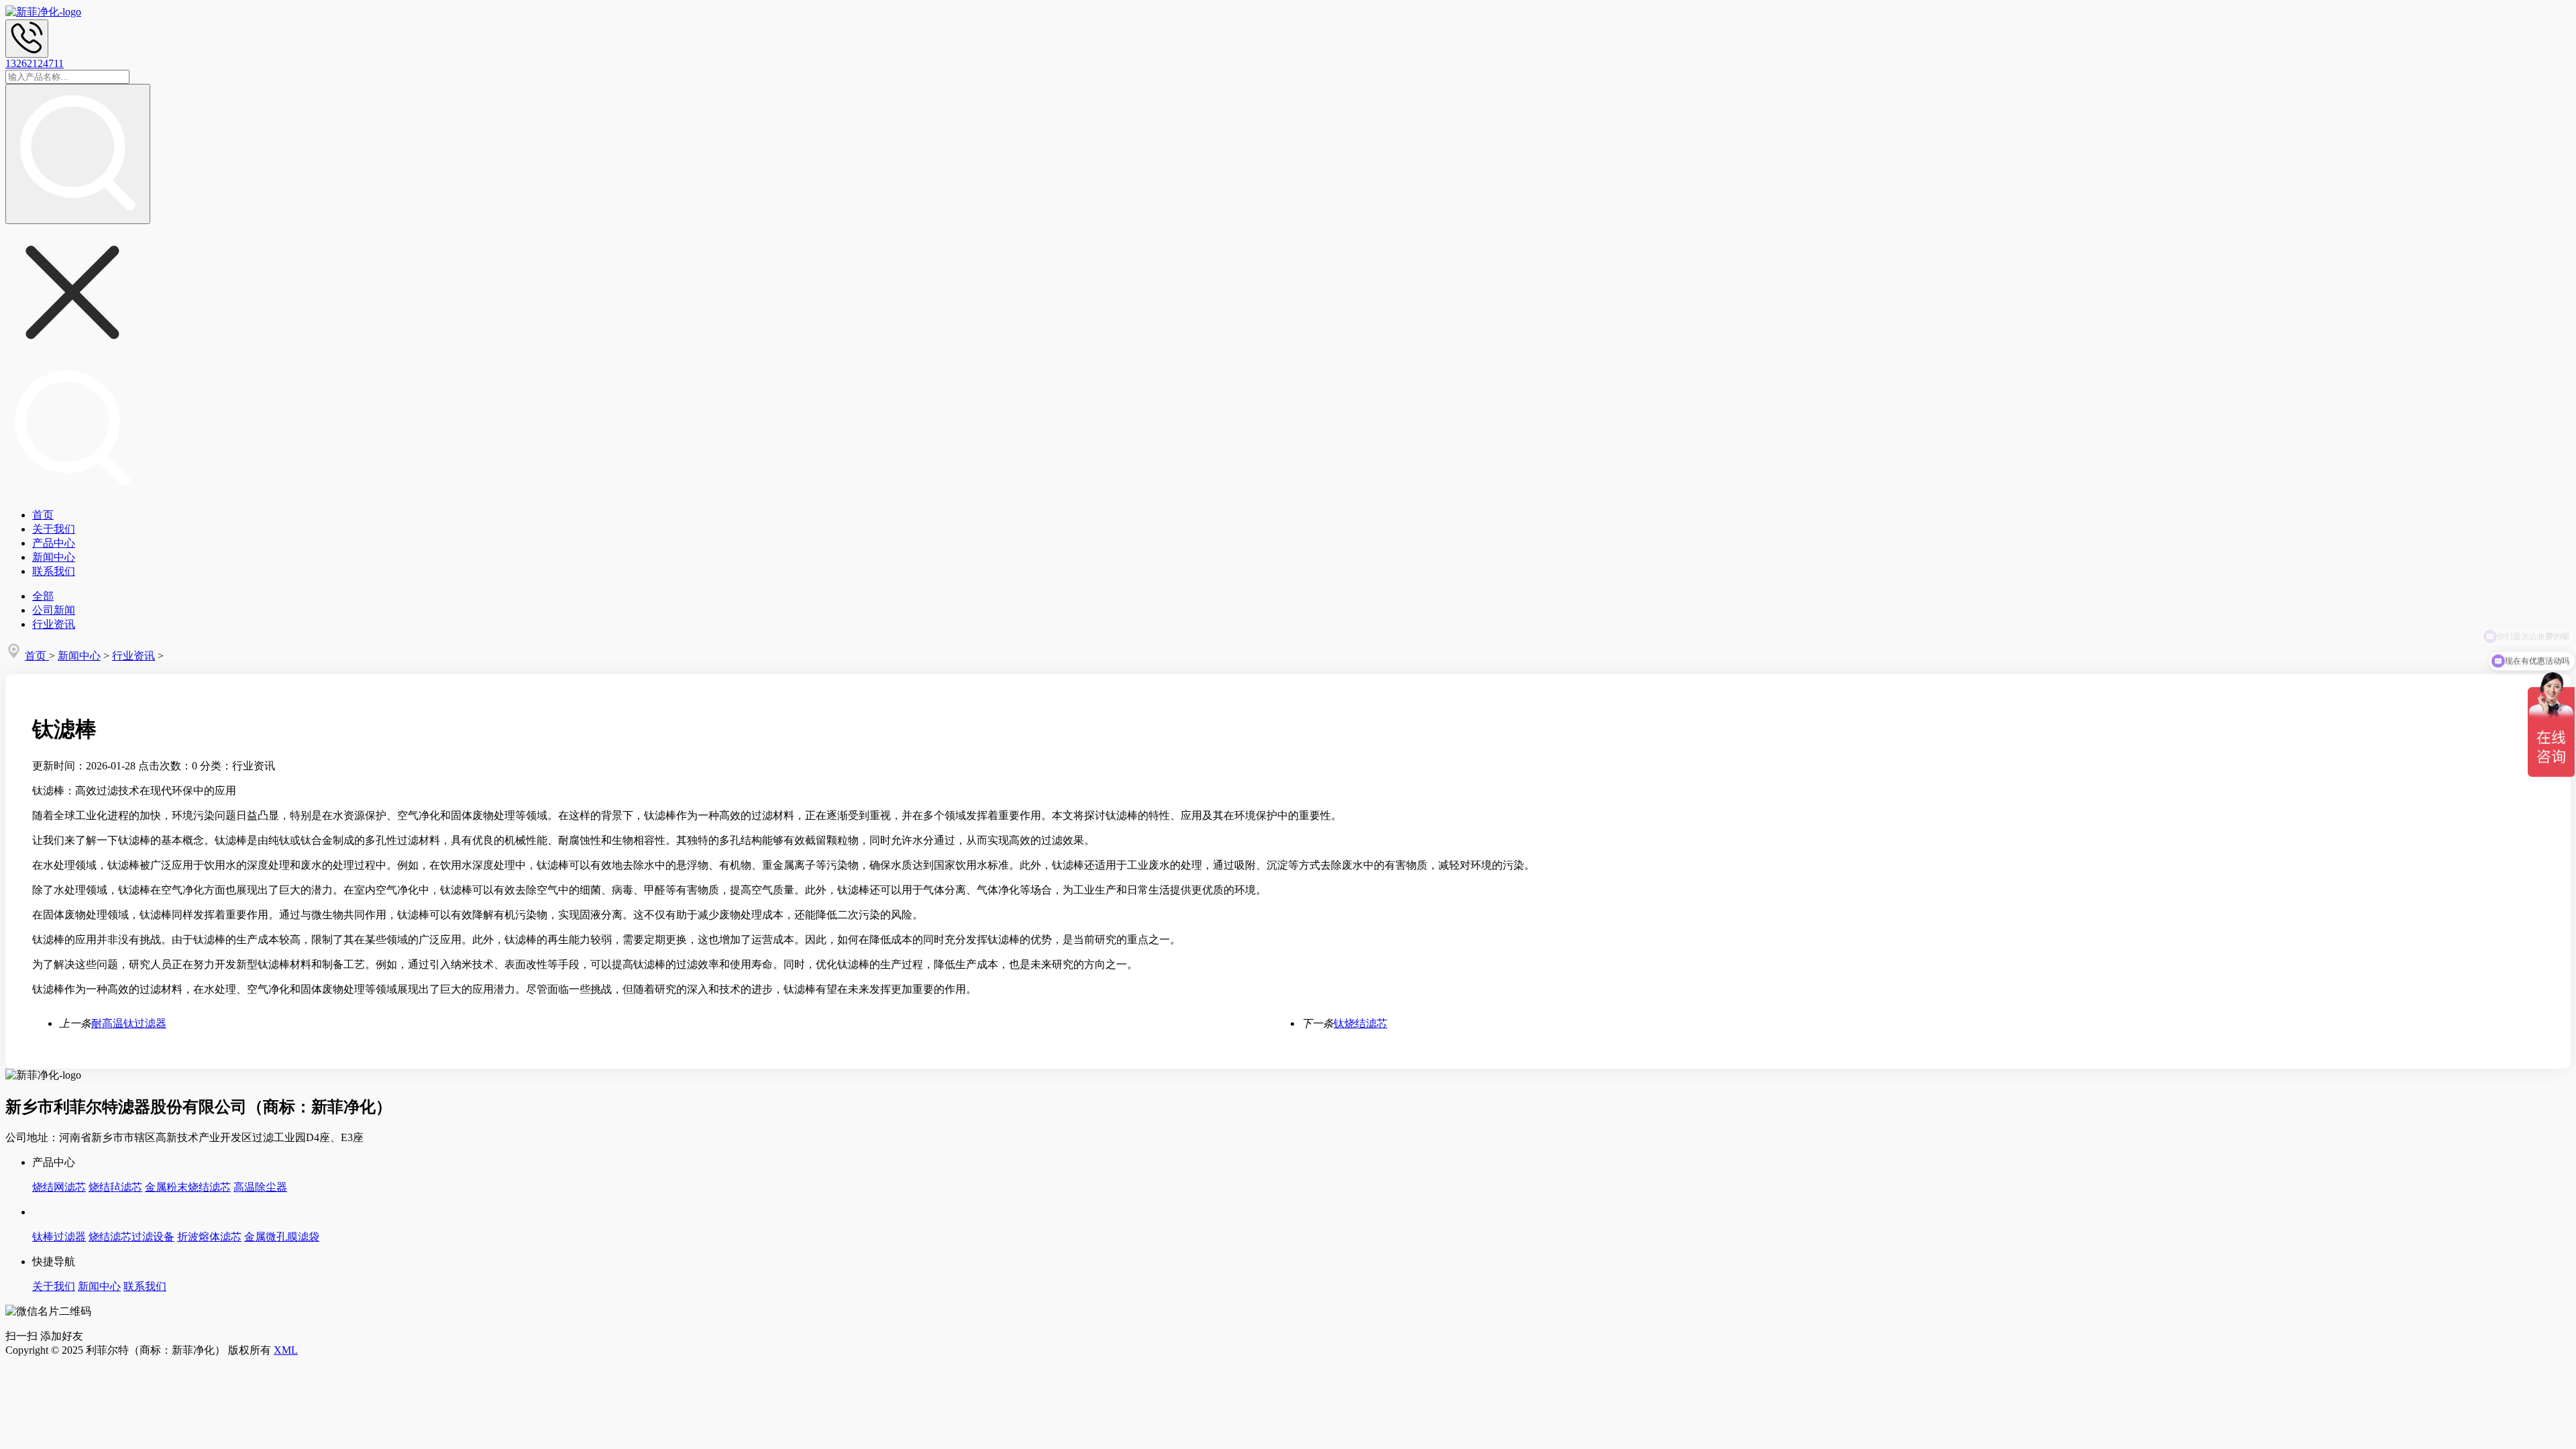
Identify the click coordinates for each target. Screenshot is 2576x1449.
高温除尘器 (260, 1187)
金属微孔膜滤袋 (282, 1237)
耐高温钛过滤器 (129, 1023)
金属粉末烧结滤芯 (188, 1187)
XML (286, 1350)
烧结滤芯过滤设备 (131, 1237)
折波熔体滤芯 (209, 1237)
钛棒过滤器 (59, 1237)
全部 (43, 596)
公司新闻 (54, 610)
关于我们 (54, 529)
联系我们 (54, 571)
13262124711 (35, 63)
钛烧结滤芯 (1360, 1023)
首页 (43, 515)
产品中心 (54, 543)
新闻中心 (54, 557)
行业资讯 (54, 624)
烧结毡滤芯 (115, 1187)
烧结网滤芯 (59, 1187)
